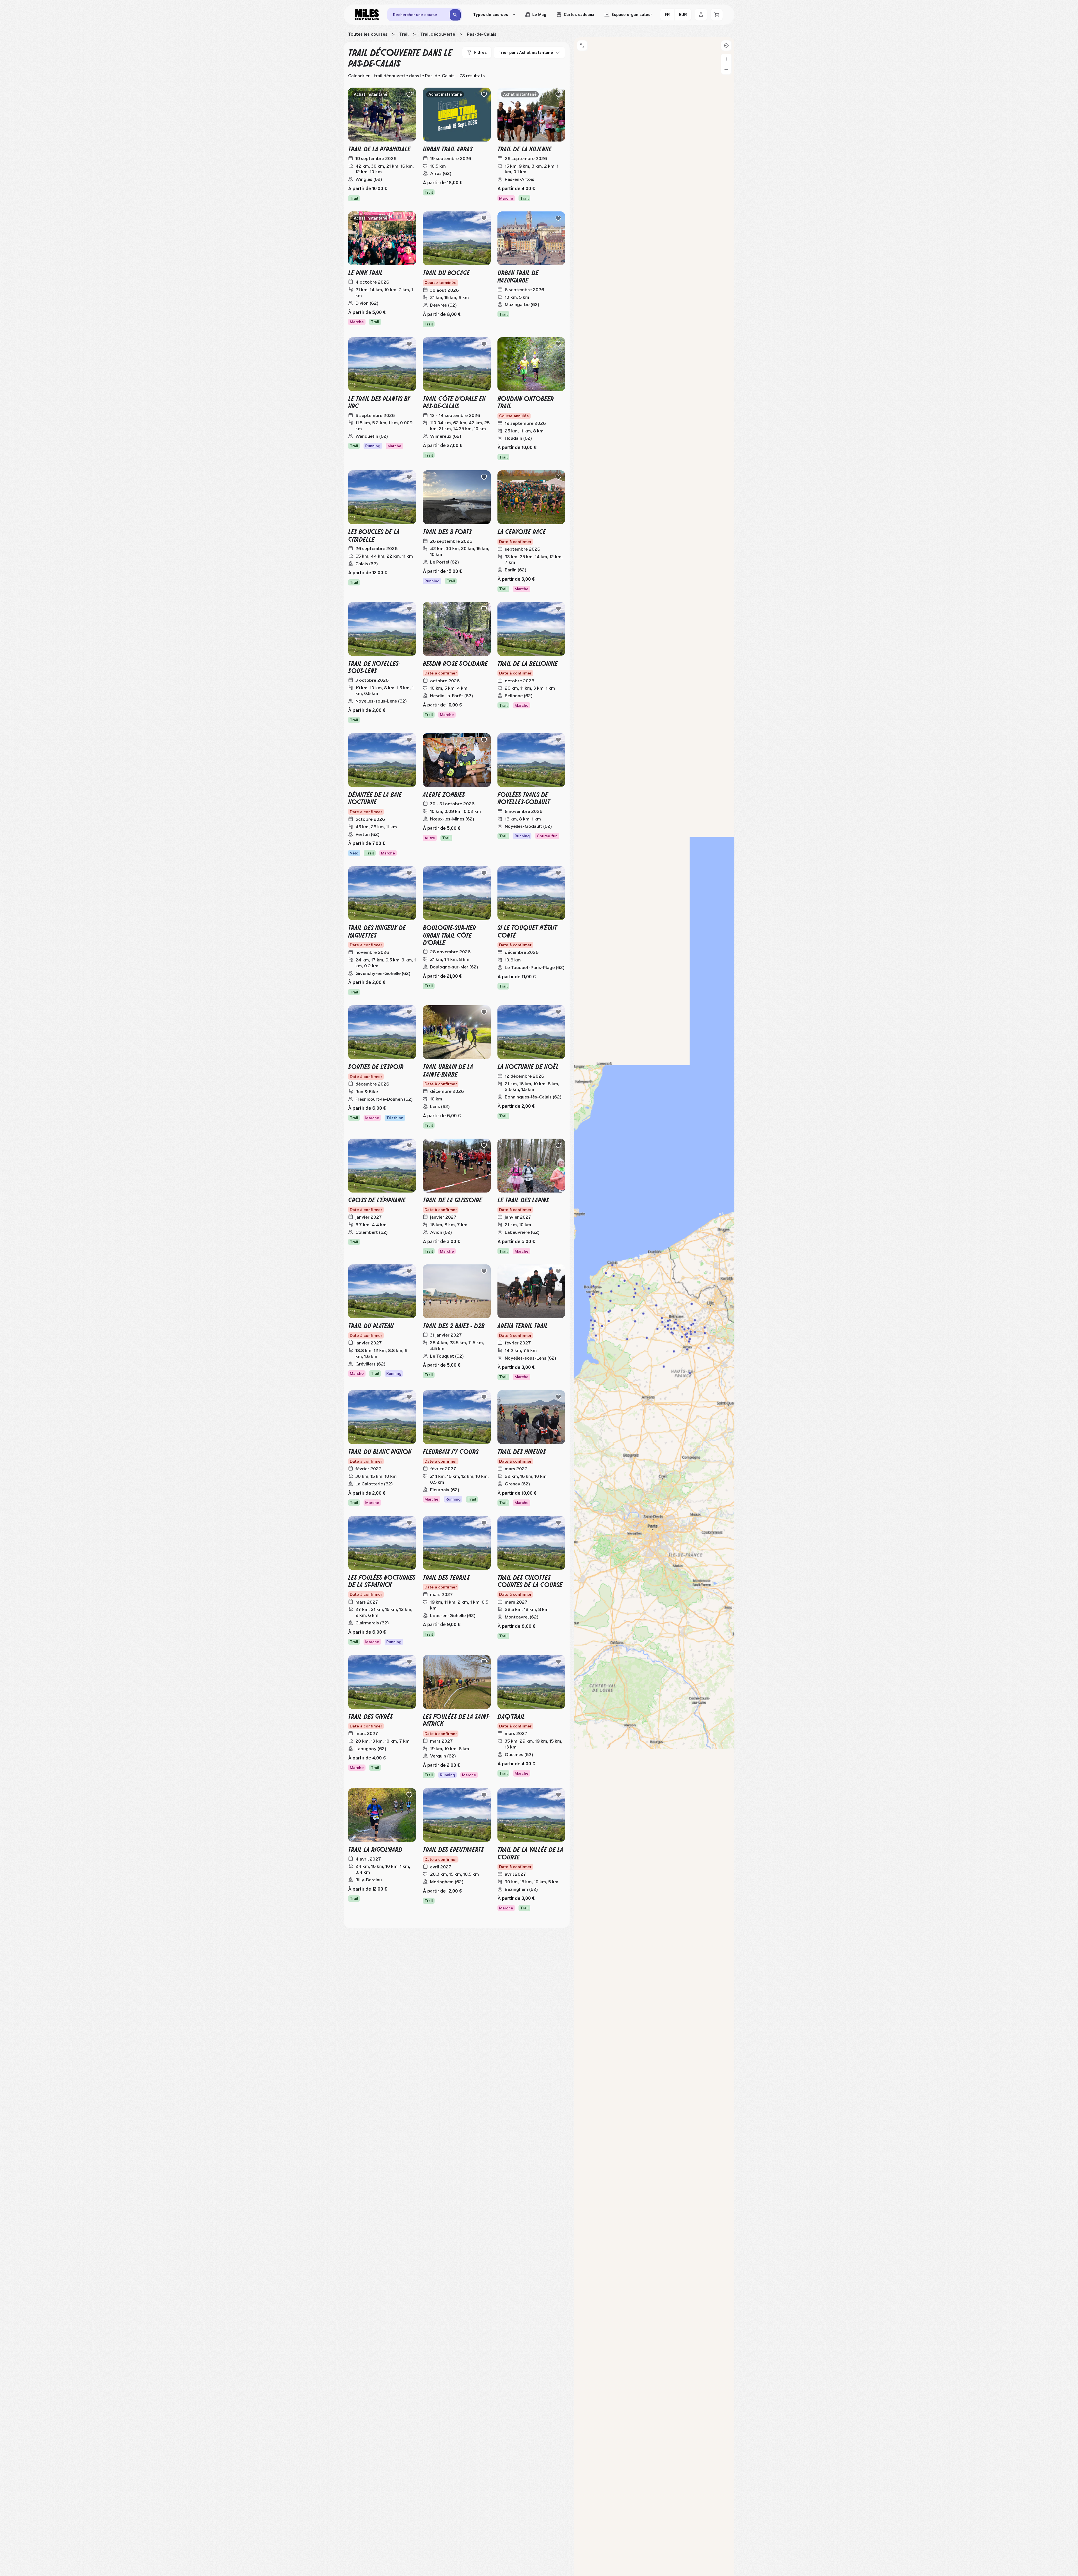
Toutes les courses (368, 34)
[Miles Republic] (367, 15)
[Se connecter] (701, 15)
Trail (404, 34)
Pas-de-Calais (482, 34)
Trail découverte (438, 34)
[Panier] (717, 15)
